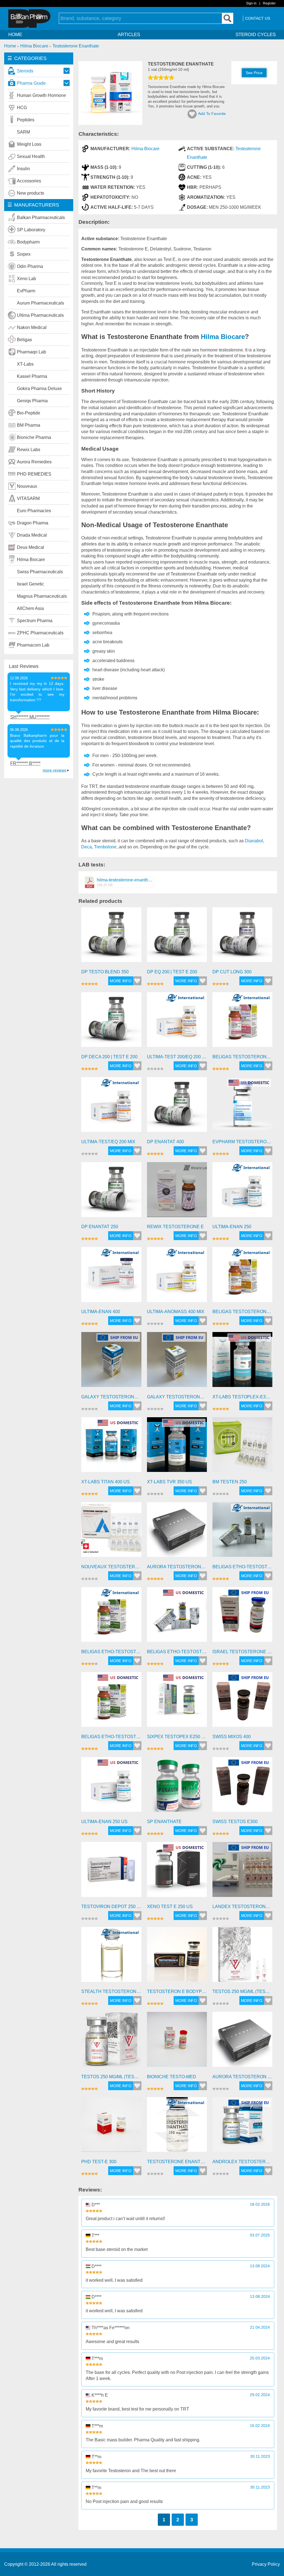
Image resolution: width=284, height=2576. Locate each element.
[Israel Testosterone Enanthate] (242, 1617)
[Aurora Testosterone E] (177, 1532)
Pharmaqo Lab (31, 352)
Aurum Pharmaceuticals (40, 303)
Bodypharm (28, 242)
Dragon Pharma (33, 523)
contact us (258, 18)
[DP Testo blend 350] (111, 937)
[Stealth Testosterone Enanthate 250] (111, 1957)
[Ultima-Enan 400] (111, 1277)
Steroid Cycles (256, 35)
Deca (87, 847)
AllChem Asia (30, 608)
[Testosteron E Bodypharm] (177, 1957)
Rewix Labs (29, 450)
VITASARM (28, 498)
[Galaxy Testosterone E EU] (111, 1362)
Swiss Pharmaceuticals (40, 572)
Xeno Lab (26, 279)
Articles (129, 35)
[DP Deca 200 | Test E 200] (111, 1022)
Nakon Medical (32, 327)
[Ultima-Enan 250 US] (111, 1787)
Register (269, 3)
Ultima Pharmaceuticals (40, 315)
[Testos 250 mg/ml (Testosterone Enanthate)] (242, 1957)
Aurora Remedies (34, 462)
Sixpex (24, 254)
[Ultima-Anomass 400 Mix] (177, 1277)
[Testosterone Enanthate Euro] (177, 2127)
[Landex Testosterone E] (242, 1872)
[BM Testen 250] (242, 1447)
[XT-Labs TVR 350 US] (177, 1447)
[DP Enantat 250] (111, 1192)
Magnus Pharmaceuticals (42, 596)
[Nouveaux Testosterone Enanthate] (111, 1532)
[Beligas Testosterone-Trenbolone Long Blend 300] (242, 1022)
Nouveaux (27, 486)
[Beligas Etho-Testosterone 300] (242, 1532)
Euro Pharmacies (34, 511)
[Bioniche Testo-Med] (177, 2042)
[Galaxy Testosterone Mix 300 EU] (177, 1362)
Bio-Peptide (29, 413)
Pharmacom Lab (33, 645)
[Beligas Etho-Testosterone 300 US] (177, 1617)
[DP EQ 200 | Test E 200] (177, 937)
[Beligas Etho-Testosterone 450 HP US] (111, 1702)
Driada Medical (32, 535)
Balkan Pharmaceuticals (41, 218)
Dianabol (254, 841)
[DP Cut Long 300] (242, 937)
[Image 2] (110, 123)
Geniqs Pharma (32, 401)
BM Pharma (29, 425)
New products (31, 193)
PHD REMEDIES (34, 474)
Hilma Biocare (31, 560)
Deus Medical (31, 547)
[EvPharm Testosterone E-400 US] (242, 1107)
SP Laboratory (31, 230)
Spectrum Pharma (35, 621)
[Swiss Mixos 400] (242, 1702)
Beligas (24, 340)
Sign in (251, 3)
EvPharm (26, 291)
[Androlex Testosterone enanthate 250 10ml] (242, 2127)
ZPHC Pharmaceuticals (40, 633)
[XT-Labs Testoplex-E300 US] (242, 1362)
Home (15, 35)
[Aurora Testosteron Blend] (242, 2042)
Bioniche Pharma (34, 437)
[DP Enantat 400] (177, 1107)
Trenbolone (105, 847)
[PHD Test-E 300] (111, 2127)
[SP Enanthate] (177, 1787)
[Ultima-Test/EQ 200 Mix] (111, 1107)
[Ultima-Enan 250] (242, 1192)
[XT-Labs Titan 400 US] (111, 1447)
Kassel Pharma (32, 376)
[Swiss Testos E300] (242, 1787)
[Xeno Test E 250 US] (177, 1872)
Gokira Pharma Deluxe (39, 389)
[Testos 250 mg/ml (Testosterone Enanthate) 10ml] (111, 2042)
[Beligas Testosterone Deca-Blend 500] (242, 1277)
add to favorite (212, 114)
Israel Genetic (31, 584)
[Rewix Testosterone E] (177, 1192)
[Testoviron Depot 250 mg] (111, 1872)
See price (254, 73)
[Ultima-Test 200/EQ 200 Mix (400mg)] (177, 1022)
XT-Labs (25, 364)
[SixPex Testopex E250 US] (177, 1702)
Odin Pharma (30, 266)
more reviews (54, 770)
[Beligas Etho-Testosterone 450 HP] (111, 1617)
